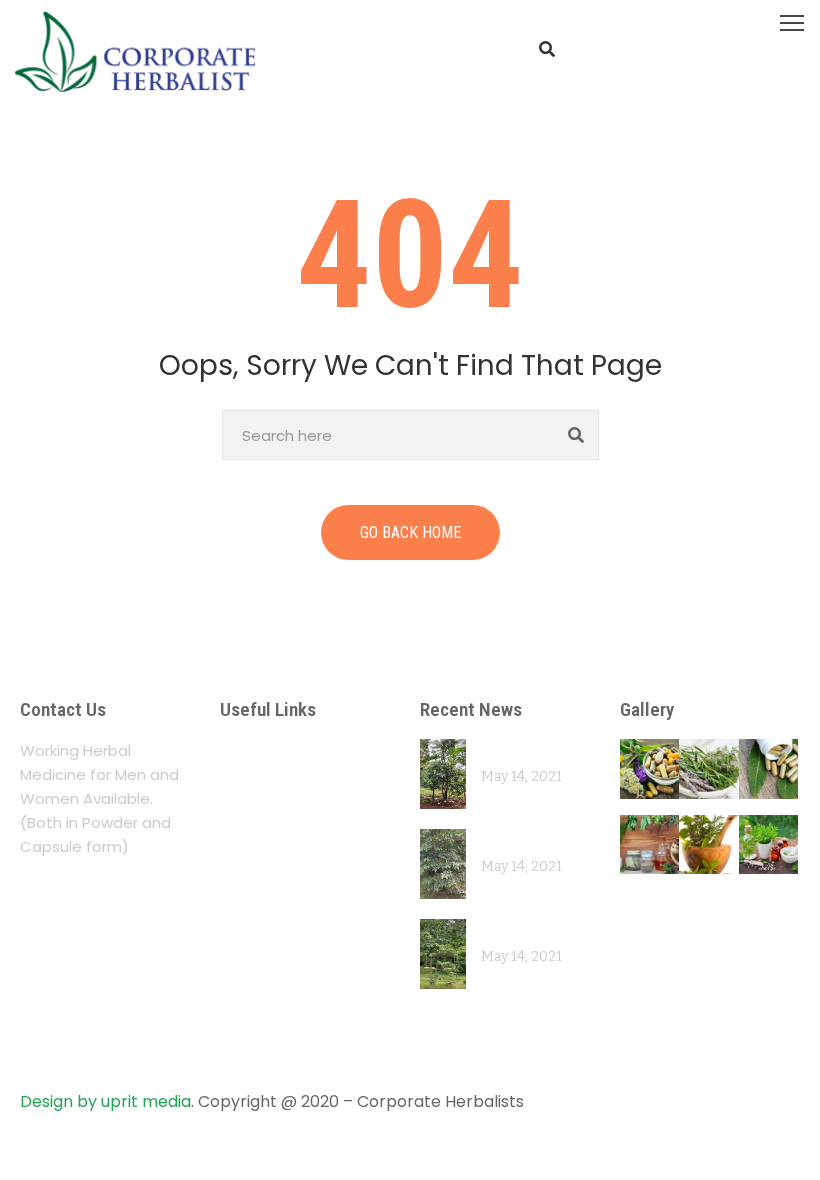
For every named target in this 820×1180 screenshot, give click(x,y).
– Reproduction (288, 970)
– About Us (268, 750)
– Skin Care (270, 1009)
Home (34, 138)
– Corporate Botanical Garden (298, 880)
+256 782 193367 (106, 1011)
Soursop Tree (529, 930)
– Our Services (284, 789)
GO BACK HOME (410, 532)
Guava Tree (522, 840)
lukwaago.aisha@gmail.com (148, 1056)
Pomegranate (530, 750)
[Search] (576, 435)
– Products (268, 828)
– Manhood (270, 931)
